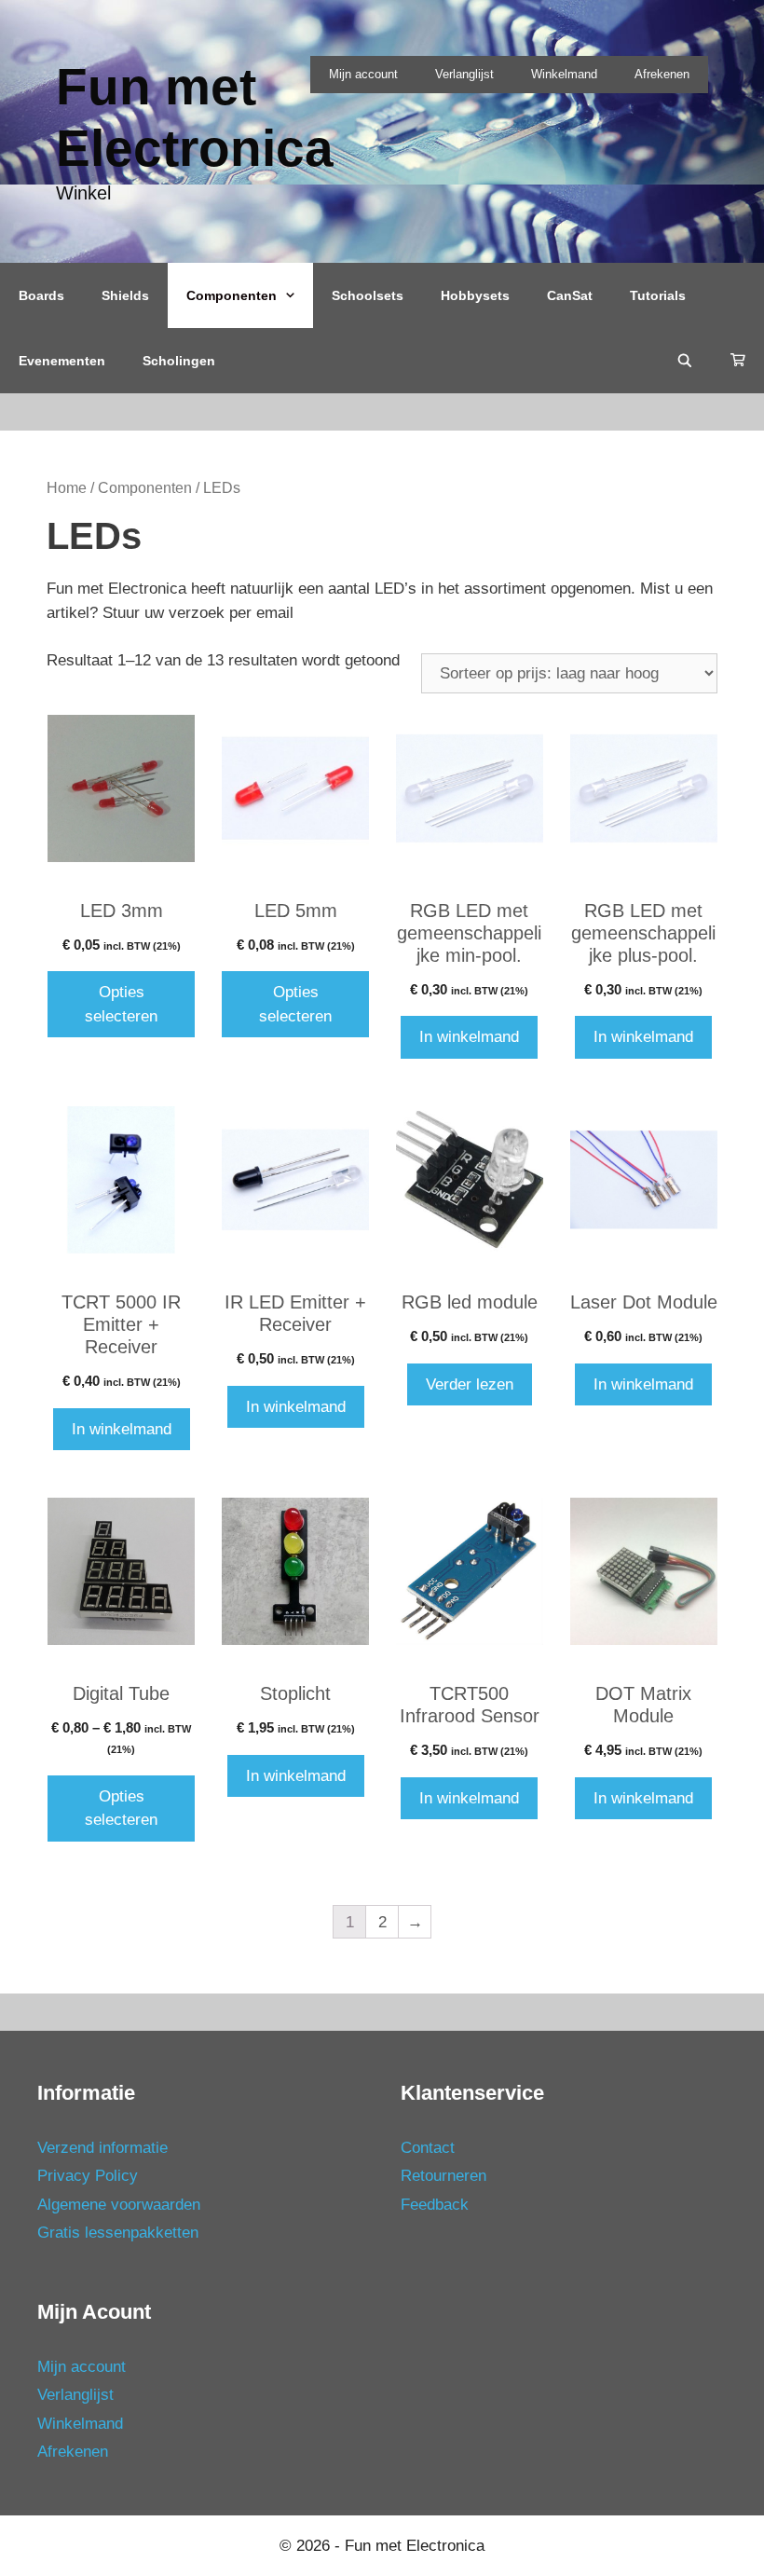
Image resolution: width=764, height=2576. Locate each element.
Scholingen (179, 361)
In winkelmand (469, 1037)
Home (67, 488)
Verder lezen (470, 1384)
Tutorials (658, 295)
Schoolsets (368, 295)
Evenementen (62, 361)
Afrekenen (662, 74)
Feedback (435, 2205)
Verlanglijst (464, 74)
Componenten (232, 295)
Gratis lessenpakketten (118, 2233)
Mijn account (363, 74)
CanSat (570, 295)
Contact (428, 2148)
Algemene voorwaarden (119, 2205)
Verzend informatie (102, 2148)
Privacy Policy (88, 2176)
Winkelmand (564, 74)
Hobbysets (475, 295)
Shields (125, 295)
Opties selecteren (121, 1004)
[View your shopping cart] (738, 361)
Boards (41, 295)
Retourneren (443, 2176)
